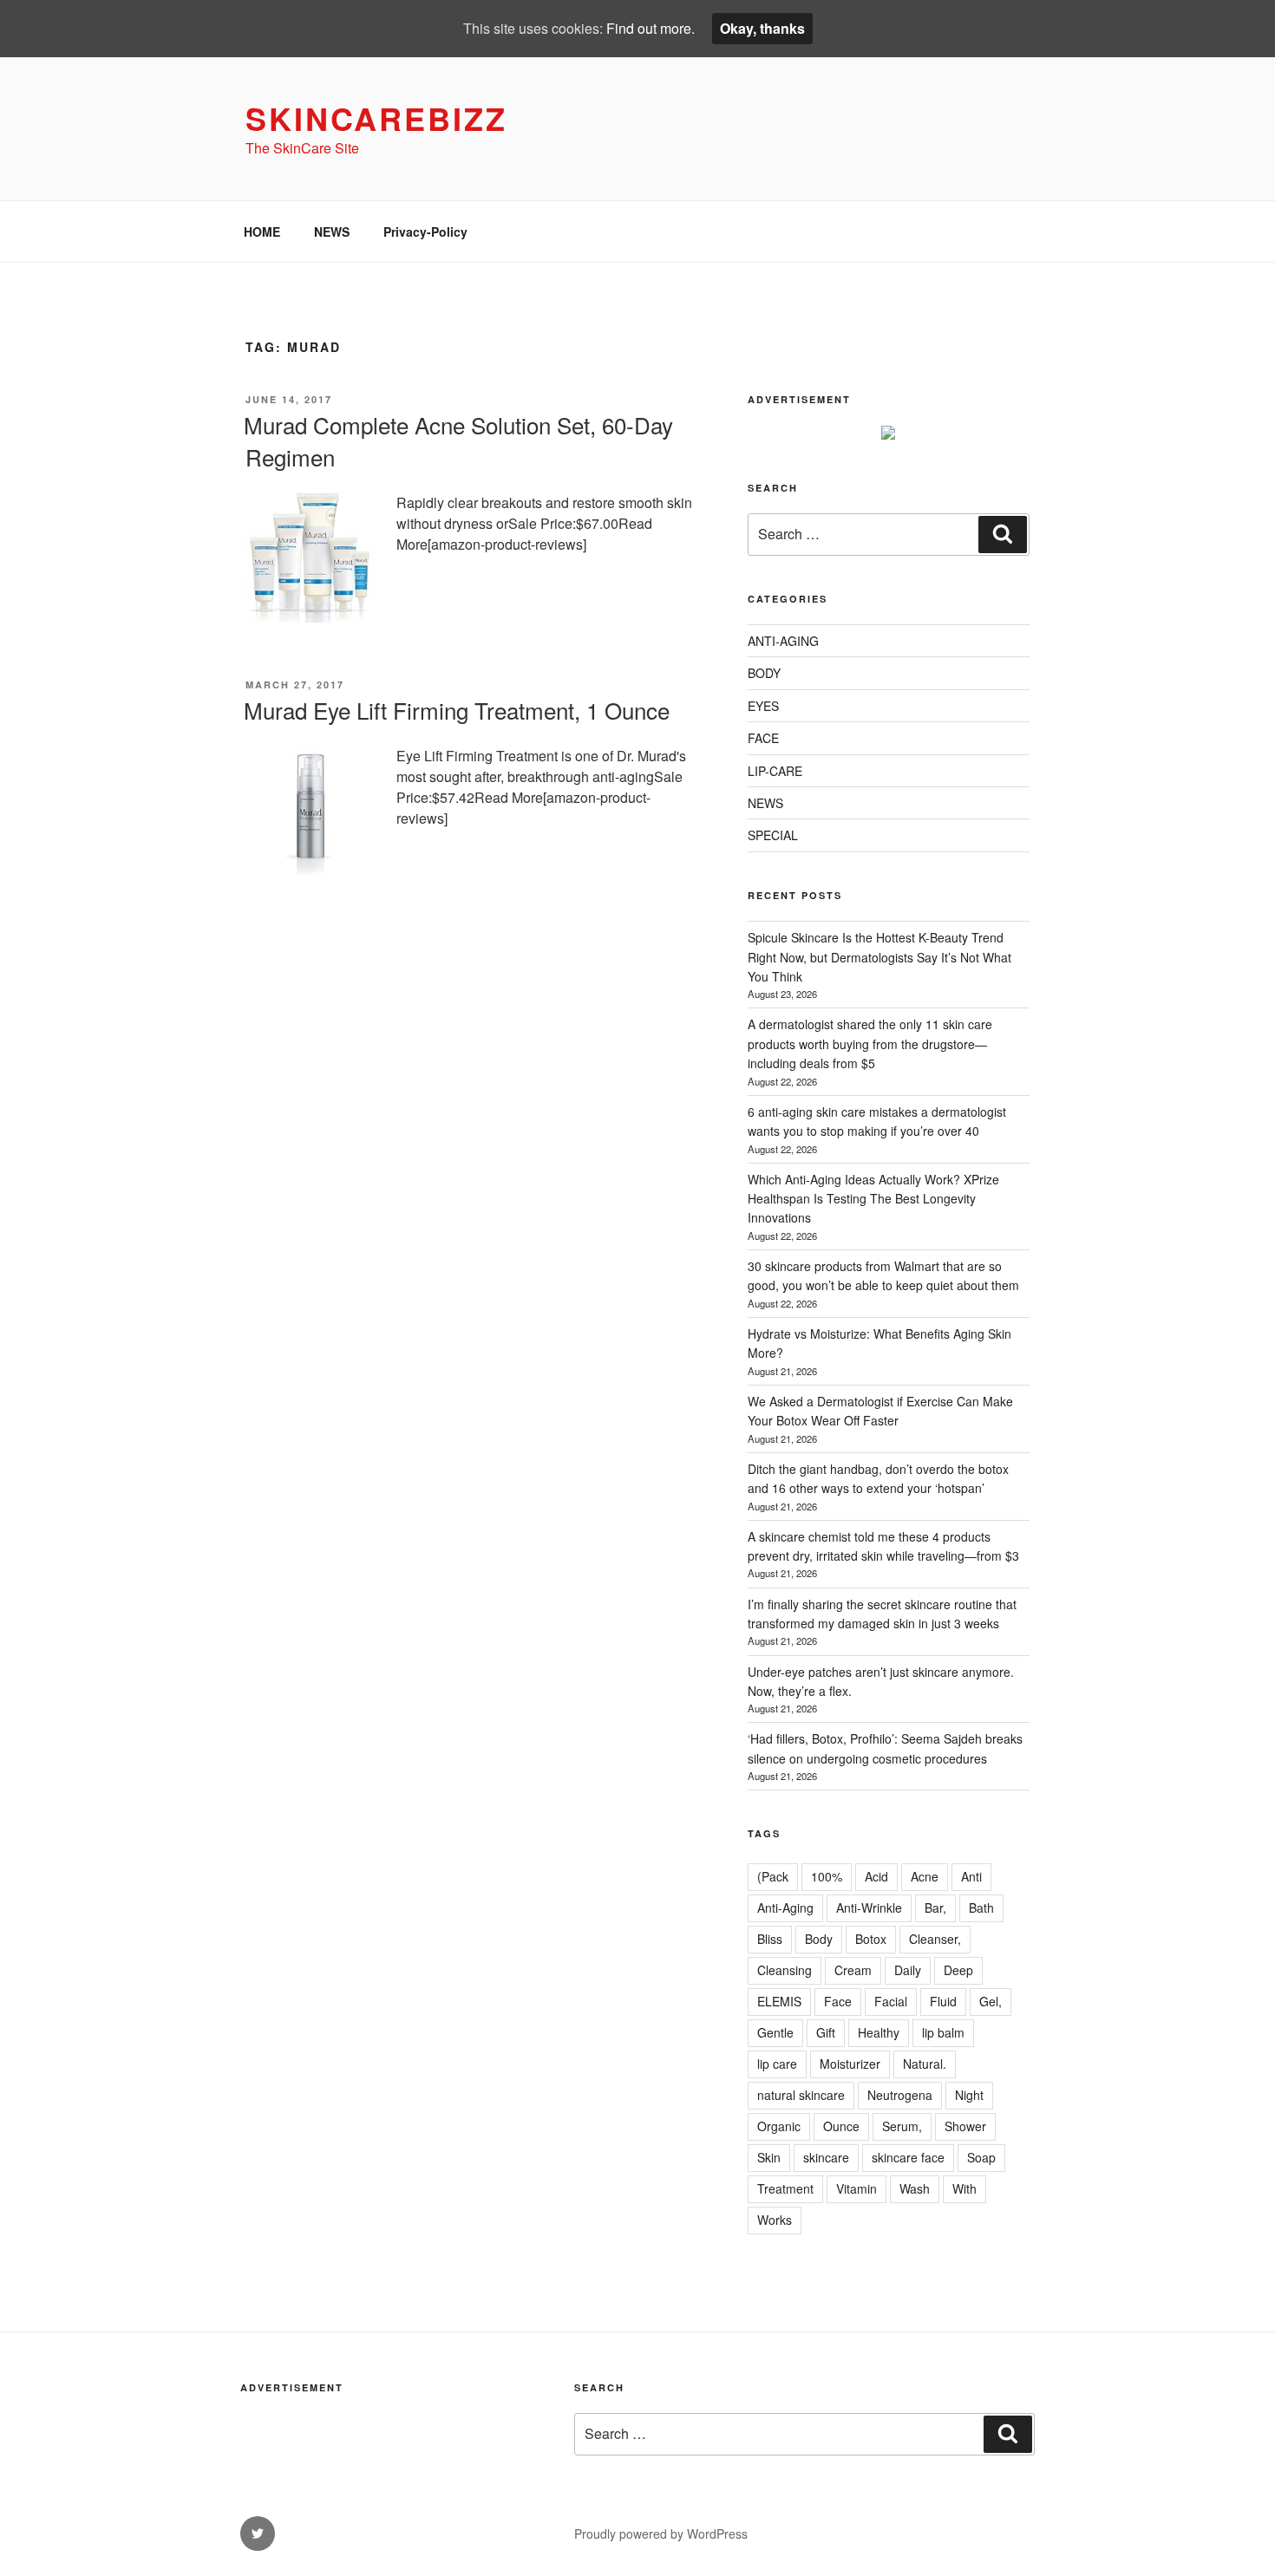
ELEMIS (779, 2001)
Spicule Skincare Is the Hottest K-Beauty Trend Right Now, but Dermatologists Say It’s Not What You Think (879, 957)
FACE (763, 738)
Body (819, 1939)
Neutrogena (900, 2095)
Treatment (785, 2188)
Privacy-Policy (425, 232)
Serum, (902, 2126)
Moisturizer (850, 2064)
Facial (891, 2001)
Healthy (879, 2032)
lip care (777, 2064)
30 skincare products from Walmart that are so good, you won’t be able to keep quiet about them (883, 1275)
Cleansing (785, 1970)
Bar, (935, 1908)
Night (969, 2095)
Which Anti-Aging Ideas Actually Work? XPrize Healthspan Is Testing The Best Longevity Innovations (873, 1199)
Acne (925, 1876)
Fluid (943, 2001)
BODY (764, 673)
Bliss (770, 1939)
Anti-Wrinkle (869, 1908)
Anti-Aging (785, 1908)
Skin (769, 2157)
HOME (262, 232)
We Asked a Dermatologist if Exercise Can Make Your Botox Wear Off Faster (880, 1411)
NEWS (332, 232)
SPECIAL (773, 835)
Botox (871, 1939)
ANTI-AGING (783, 641)
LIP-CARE (775, 771)
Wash (915, 2188)
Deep (958, 1970)
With (964, 2188)
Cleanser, (935, 1939)
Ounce (841, 2126)
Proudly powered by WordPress (661, 2534)
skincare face (908, 2157)
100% (827, 1876)
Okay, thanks (762, 28)
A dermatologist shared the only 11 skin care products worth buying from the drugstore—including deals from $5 (870, 1043)
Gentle (775, 2032)
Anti (971, 1876)
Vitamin (857, 2188)
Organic (779, 2126)
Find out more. (651, 28)
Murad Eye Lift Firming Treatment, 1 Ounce (457, 710)
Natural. (925, 2064)
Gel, (991, 2001)
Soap (981, 2157)
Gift (826, 2032)
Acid (876, 1876)
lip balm (943, 2032)
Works (775, 2220)
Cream (853, 1970)
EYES (763, 706)
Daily (908, 1970)
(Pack (773, 1876)
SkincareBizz (376, 118)
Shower (965, 2126)
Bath (981, 1908)
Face (838, 2001)
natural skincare (801, 2095)
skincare (826, 2157)
